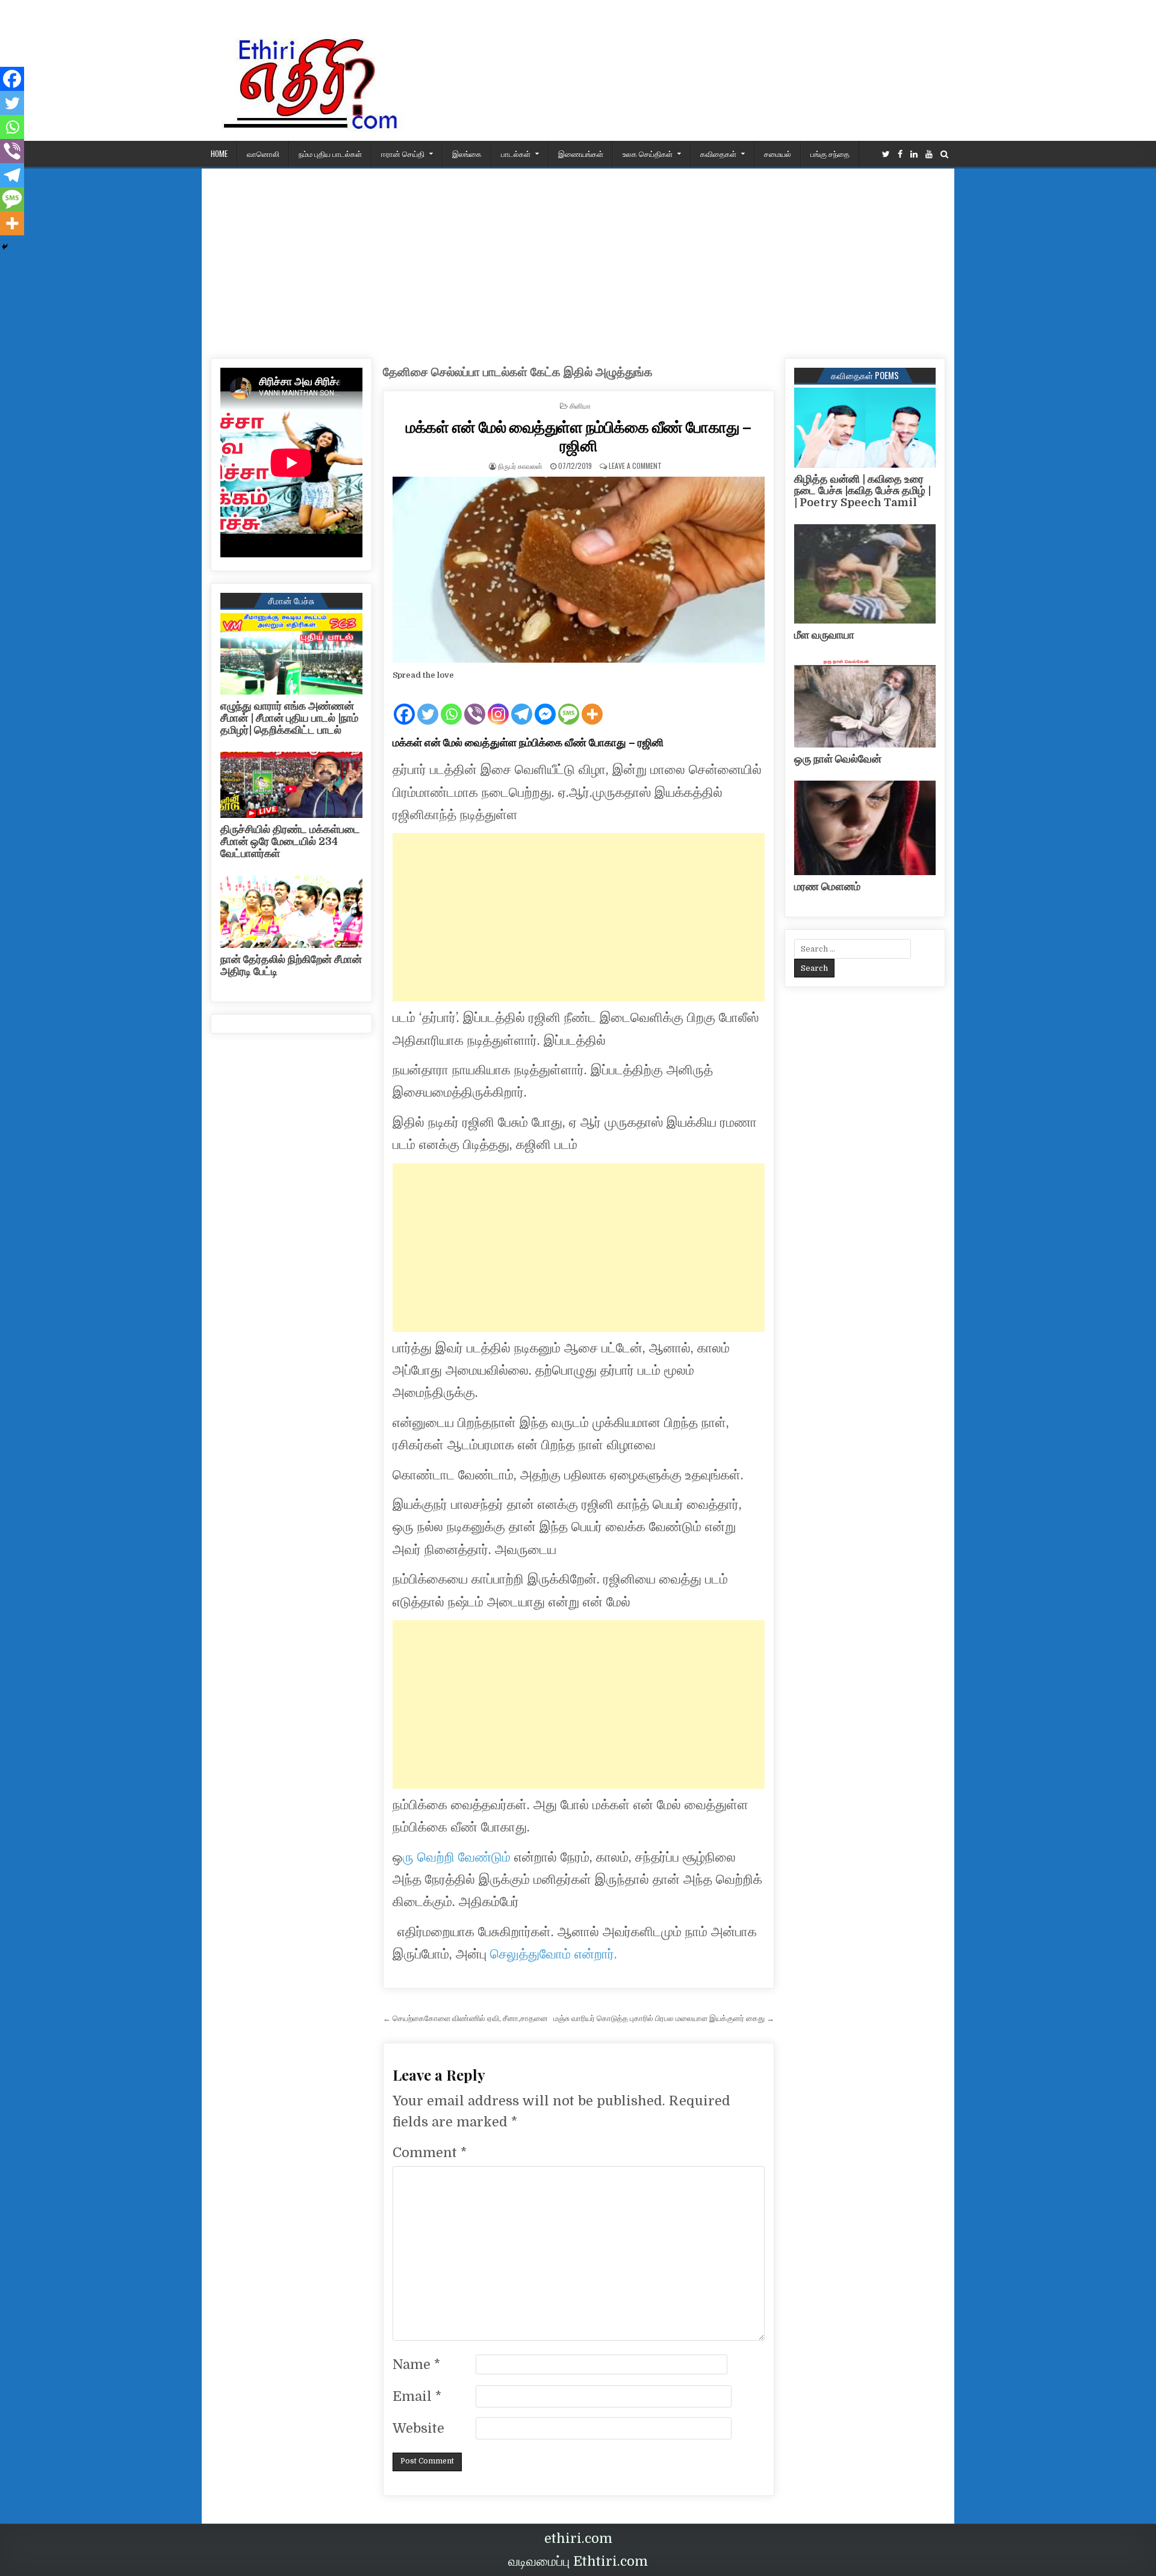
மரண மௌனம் (827, 887)
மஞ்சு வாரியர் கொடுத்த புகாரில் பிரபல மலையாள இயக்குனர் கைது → (664, 2018)
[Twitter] (886, 154)
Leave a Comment (635, 466)
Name (416, 2364)
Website (418, 2428)
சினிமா (580, 405)
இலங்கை (467, 153)
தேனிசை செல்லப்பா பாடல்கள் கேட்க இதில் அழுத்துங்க (518, 372)
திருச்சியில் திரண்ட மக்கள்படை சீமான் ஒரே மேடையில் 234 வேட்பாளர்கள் (290, 841)
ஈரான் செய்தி (403, 153)
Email (417, 2396)
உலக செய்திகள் (648, 153)
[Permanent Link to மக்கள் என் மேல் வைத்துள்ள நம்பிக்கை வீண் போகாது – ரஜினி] (579, 570)
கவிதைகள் (718, 153)
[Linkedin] (914, 154)
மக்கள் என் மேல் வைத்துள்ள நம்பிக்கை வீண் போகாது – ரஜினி (579, 436)
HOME (219, 153)
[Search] (944, 154)
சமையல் (778, 153)
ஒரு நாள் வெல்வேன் (838, 759)
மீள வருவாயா (824, 635)
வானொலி (263, 153)
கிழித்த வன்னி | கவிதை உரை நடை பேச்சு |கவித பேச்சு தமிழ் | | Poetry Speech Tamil (862, 491)
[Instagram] (498, 704)
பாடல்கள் (516, 153)
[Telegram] (522, 704)
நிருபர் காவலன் (520, 466)
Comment (430, 2153)
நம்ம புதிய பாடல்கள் (330, 153)
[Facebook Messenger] (545, 704)
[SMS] (569, 704)
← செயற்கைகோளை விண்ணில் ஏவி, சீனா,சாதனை (465, 2018)
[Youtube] (929, 154)
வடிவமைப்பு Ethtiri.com (578, 2561)
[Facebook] (900, 154)
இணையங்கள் (581, 153)
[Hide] (5, 247)
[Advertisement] (578, 259)
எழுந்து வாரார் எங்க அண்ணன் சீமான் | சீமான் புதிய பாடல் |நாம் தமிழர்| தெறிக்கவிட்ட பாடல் (289, 718)
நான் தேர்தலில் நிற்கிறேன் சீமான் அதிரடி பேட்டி (291, 965)
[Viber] (475, 704)
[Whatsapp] (451, 704)
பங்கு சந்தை (830, 153)
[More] (592, 704)
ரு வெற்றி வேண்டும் (457, 1857)
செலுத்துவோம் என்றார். (554, 1954)
